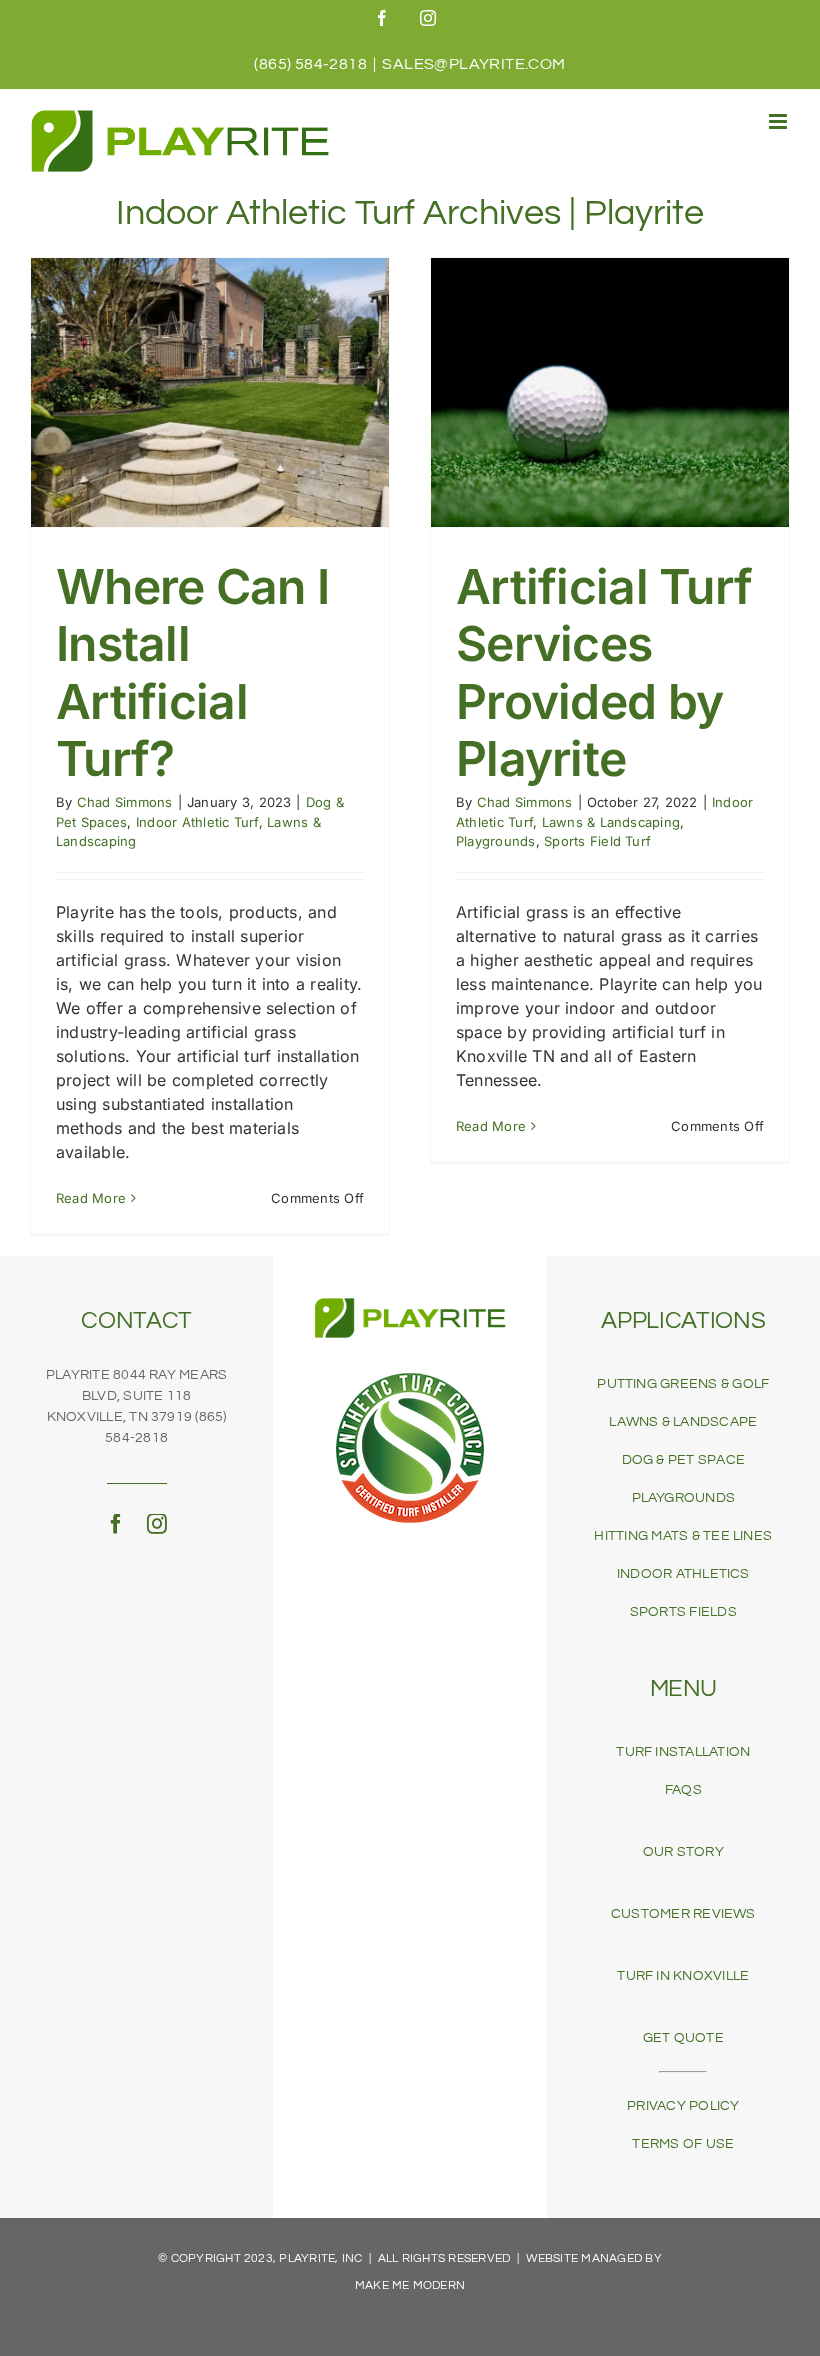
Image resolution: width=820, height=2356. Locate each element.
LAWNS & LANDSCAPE (683, 1422)
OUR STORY (683, 1852)
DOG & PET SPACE (684, 1460)
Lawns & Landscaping (611, 822)
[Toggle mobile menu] (779, 121)
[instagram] (157, 1524)
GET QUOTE (683, 2038)
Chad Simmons (125, 802)
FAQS (683, 1790)
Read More (91, 1198)
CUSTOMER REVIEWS (683, 1914)
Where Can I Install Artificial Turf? (192, 673)
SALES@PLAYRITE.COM (473, 64)
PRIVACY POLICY (683, 2106)
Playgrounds (496, 841)
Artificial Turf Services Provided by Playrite (604, 673)
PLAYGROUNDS (684, 1498)
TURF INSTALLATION (683, 1752)
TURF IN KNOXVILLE (683, 1976)
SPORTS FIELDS (683, 1612)
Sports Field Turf (597, 841)
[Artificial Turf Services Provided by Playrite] (610, 392)
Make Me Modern (410, 2285)
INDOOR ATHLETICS (683, 1574)
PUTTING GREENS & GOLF (683, 1384)
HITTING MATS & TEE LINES (683, 1536)
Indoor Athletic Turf (197, 822)
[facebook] (116, 1524)
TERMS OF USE (683, 2144)
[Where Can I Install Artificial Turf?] (210, 392)
